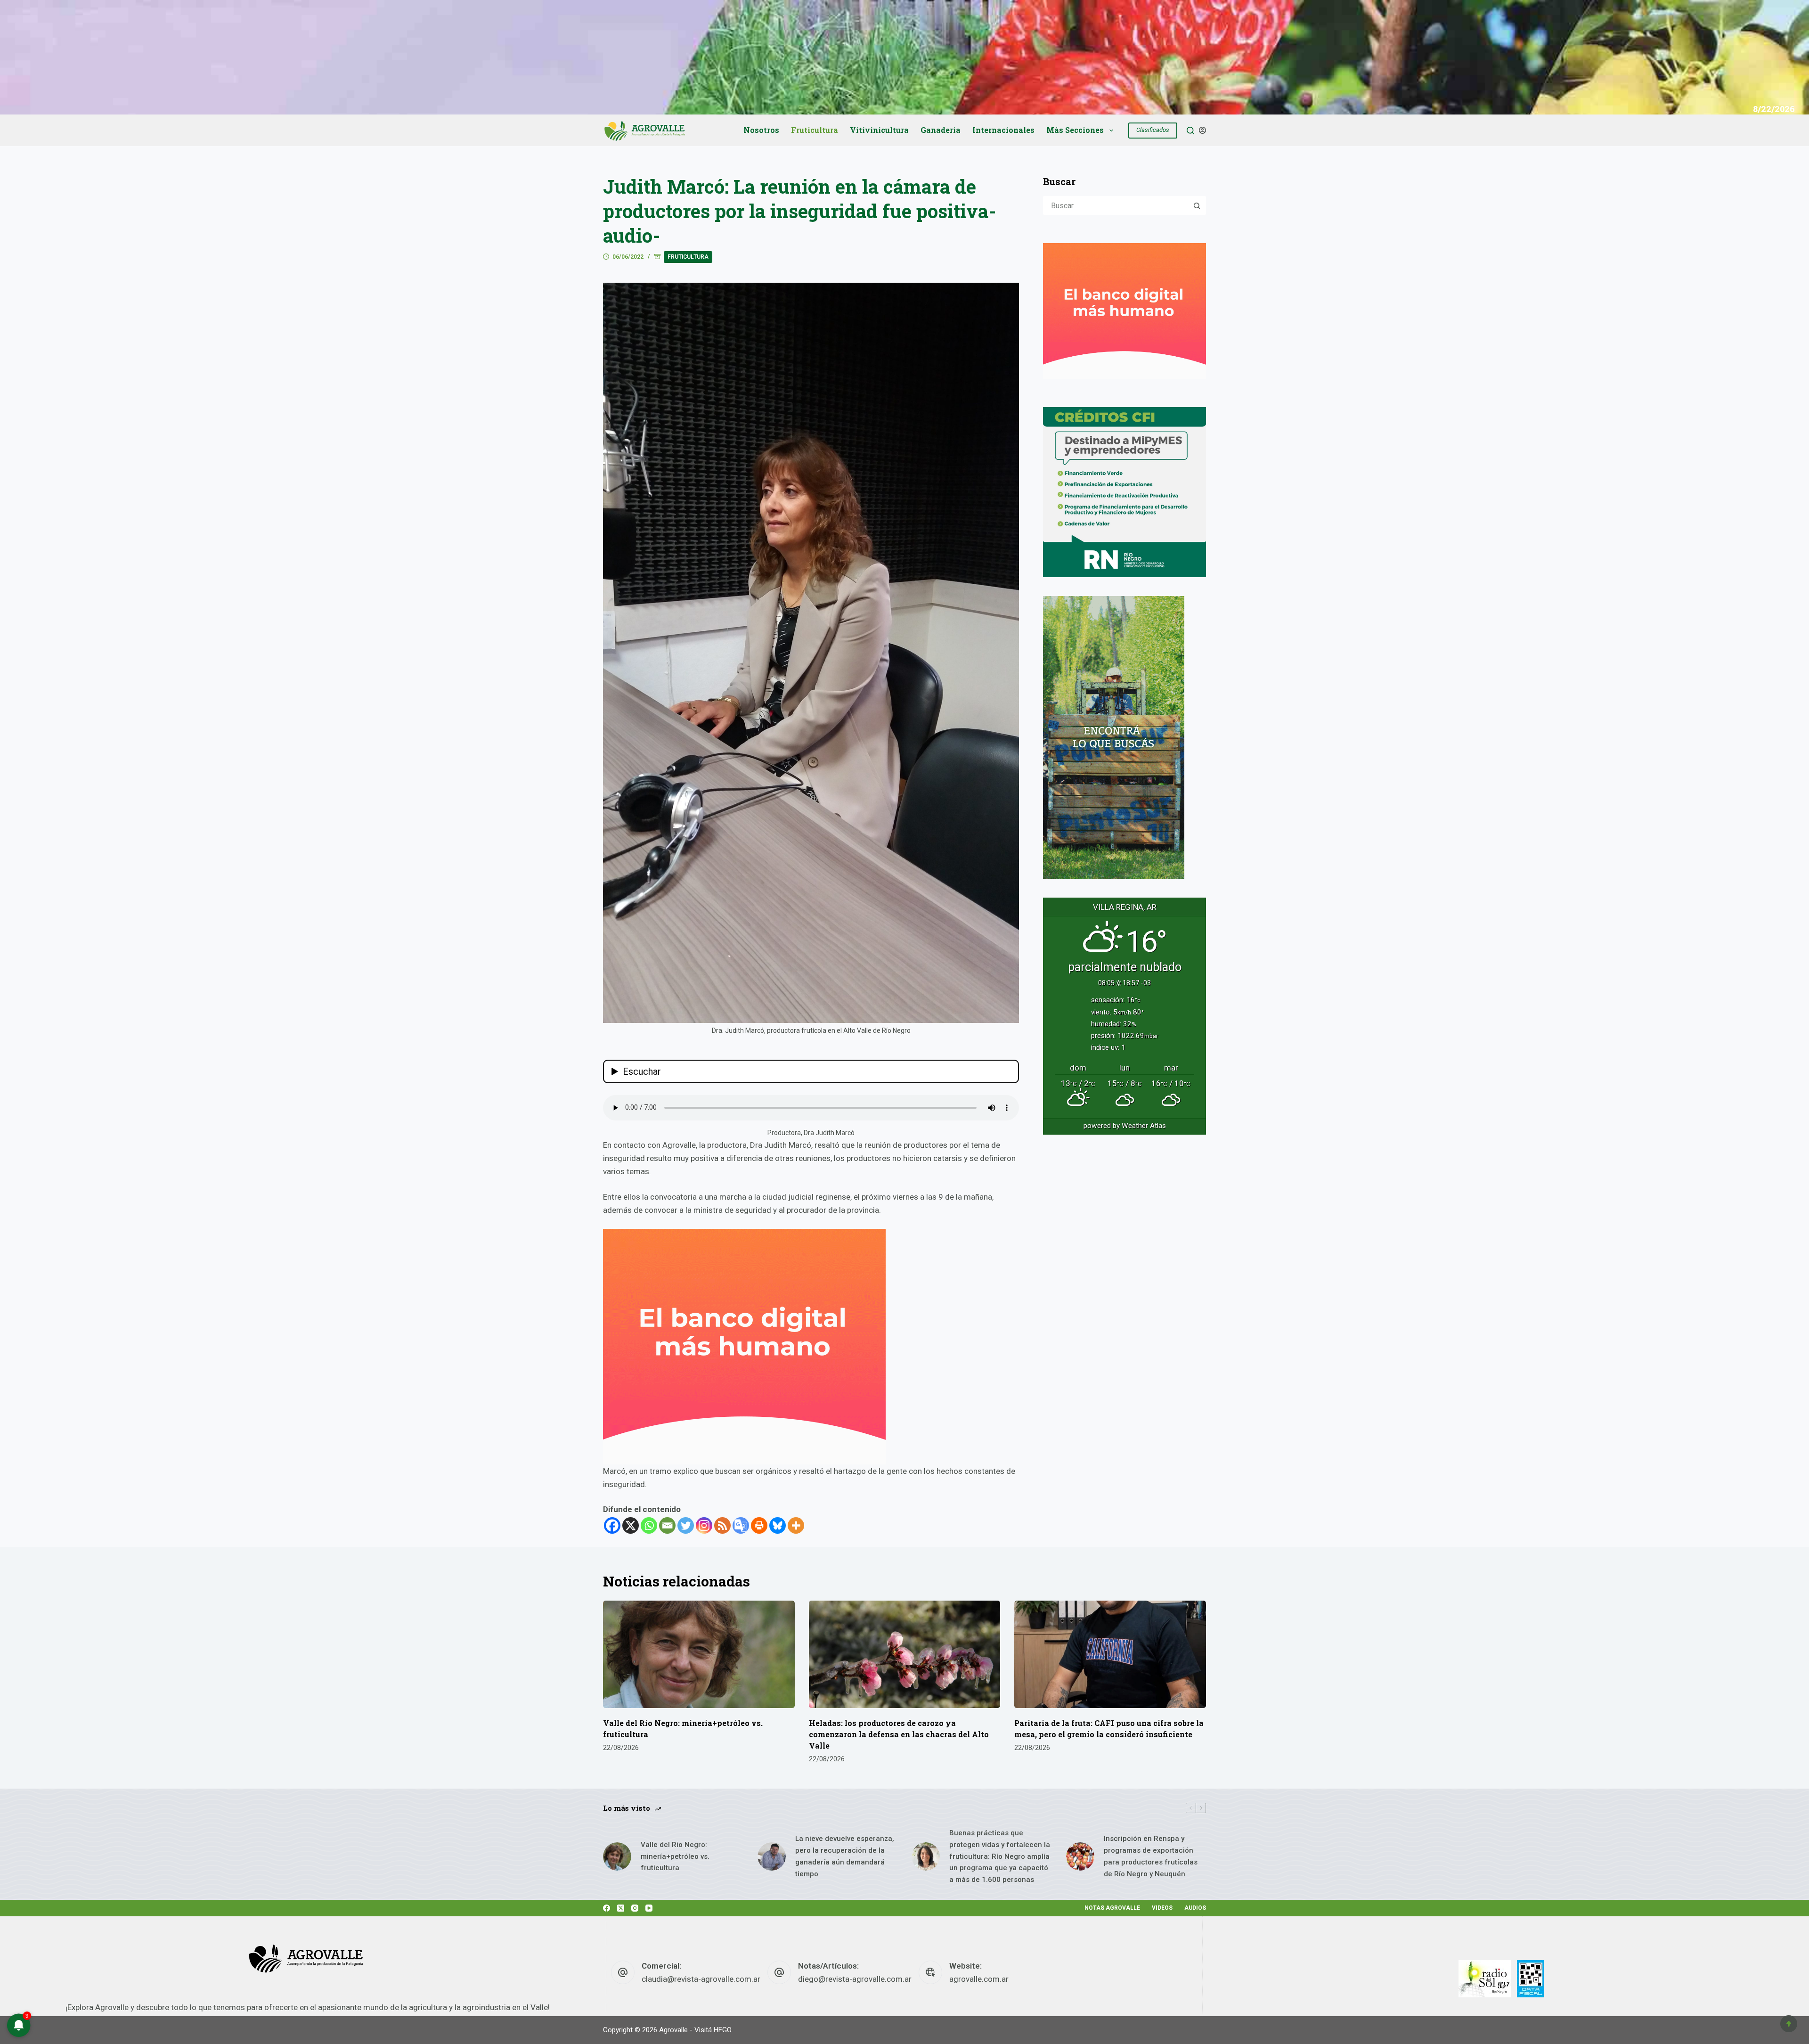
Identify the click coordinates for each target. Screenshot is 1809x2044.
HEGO (723, 2030)
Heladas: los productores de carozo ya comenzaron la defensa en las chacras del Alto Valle (899, 1734)
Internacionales (1003, 130)
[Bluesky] (778, 1525)
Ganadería (941, 130)
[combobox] (1116, 205)
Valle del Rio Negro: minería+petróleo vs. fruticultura (675, 1856)
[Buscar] (1190, 131)
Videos (1162, 1908)
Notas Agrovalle (1112, 1908)
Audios (1195, 1908)
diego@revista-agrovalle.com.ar (855, 1979)
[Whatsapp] (649, 1525)
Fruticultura (815, 130)
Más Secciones (1075, 130)
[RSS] (722, 1525)
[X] (631, 1525)
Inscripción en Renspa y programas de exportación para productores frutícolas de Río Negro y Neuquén (1151, 1856)
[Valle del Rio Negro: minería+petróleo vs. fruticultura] (699, 1655)
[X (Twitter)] (621, 1908)
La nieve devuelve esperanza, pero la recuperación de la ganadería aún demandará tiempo (845, 1856)
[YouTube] (649, 1908)
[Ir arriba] (1789, 2024)
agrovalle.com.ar (979, 1979)
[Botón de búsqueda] (1197, 205)
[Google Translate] (741, 1525)
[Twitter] (686, 1525)
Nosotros (761, 130)
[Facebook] (612, 1525)
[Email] (667, 1525)
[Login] (1202, 130)
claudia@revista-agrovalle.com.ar (701, 1979)
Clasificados (1153, 130)
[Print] (759, 1525)
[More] (796, 1525)
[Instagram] (704, 1525)
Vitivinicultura (879, 130)
